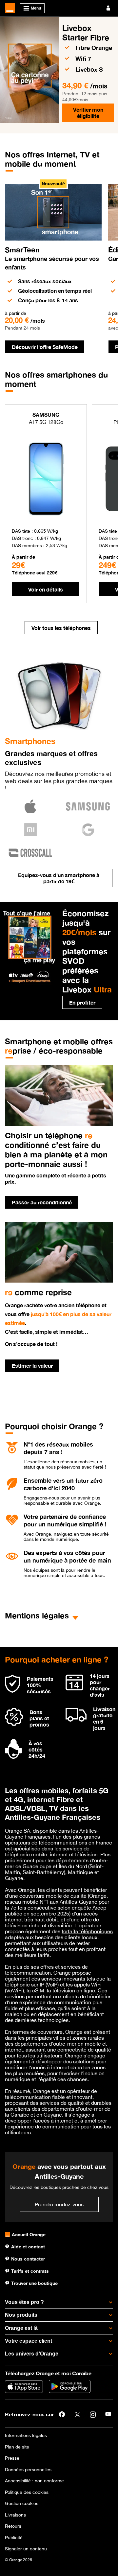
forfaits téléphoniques (87, 1931)
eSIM (38, 1990)
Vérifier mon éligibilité (88, 113)
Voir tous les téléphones (61, 628)
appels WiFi (88, 1984)
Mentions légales (37, 1615)
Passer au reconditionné (42, 1202)
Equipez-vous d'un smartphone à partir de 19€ (59, 878)
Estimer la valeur (32, 1366)
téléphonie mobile (26, 1854)
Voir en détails (46, 589)
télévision (86, 1854)
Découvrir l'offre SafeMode (45, 347)
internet (59, 1854)
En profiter (82, 1002)
